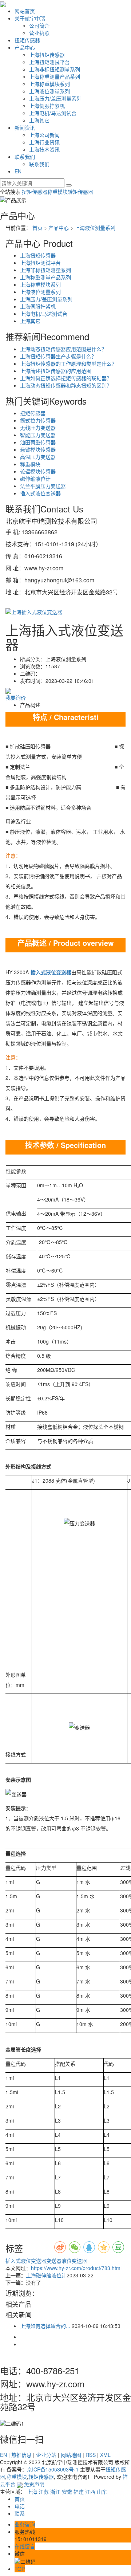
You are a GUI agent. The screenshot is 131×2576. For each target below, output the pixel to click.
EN (18, 171)
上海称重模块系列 (49, 84)
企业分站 (46, 2455)
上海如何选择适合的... (45, 2326)
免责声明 (34, 2484)
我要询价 (16, 697)
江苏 (44, 2492)
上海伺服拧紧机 (47, 106)
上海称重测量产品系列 (55, 76)
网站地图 (71, 2455)
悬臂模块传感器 (38, 449)
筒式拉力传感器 (38, 420)
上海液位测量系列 (49, 91)
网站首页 (25, 11)
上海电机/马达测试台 (53, 113)
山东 (102, 2492)
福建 (79, 2492)
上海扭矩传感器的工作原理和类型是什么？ (68, 363)
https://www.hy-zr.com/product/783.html (76, 2268)
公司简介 (39, 25)
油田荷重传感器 (38, 442)
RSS (91, 2455)
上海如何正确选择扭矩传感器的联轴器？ (66, 378)
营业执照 (39, 33)
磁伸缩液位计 (35, 479)
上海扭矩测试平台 (49, 62)
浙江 (55, 2492)
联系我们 (25, 157)
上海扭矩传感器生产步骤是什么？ (58, 356)
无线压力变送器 (38, 428)
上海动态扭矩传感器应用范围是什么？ (63, 349)
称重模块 (57, 192)
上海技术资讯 (44, 149)
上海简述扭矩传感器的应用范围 (56, 371)
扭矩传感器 (27, 40)
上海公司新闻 (44, 135)
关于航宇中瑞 (30, 18)
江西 (90, 2492)
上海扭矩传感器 (47, 55)
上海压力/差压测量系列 (55, 98)
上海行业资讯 (44, 142)
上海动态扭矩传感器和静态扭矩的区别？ (66, 385)
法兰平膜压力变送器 (43, 486)
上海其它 (39, 120)
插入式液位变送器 (40, 493)
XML (105, 2455)
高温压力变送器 (38, 457)
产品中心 (25, 47)
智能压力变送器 (38, 435)
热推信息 (21, 2455)
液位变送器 (74, 2261)
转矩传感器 (80, 192)
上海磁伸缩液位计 (46, 2275)
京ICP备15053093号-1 (53, 2469)
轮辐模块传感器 (38, 471)
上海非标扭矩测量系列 (55, 69)
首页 (37, 228)
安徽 (67, 2492)
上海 (32, 2492)
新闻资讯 (25, 127)
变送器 (54, 2261)
